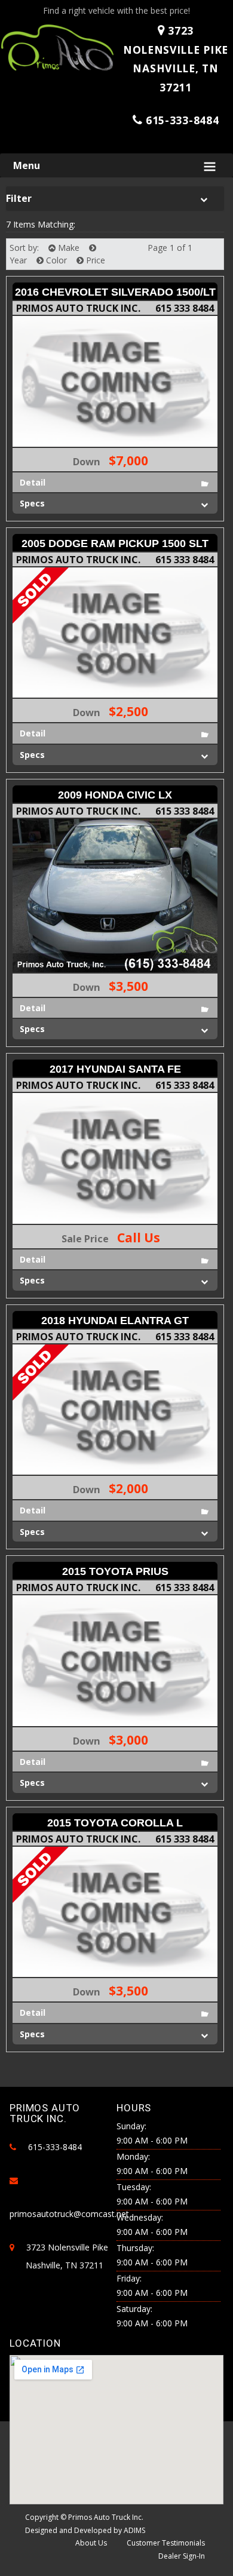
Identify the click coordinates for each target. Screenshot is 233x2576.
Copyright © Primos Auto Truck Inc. (84, 2517)
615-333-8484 (182, 120)
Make (68, 248)
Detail (33, 482)
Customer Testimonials (166, 2543)
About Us (91, 2543)
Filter (19, 198)
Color (55, 260)
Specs (32, 503)
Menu (27, 165)
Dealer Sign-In (182, 2556)
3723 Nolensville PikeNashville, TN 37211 (176, 59)
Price (94, 260)
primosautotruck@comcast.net (69, 2214)
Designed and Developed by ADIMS (85, 2530)
